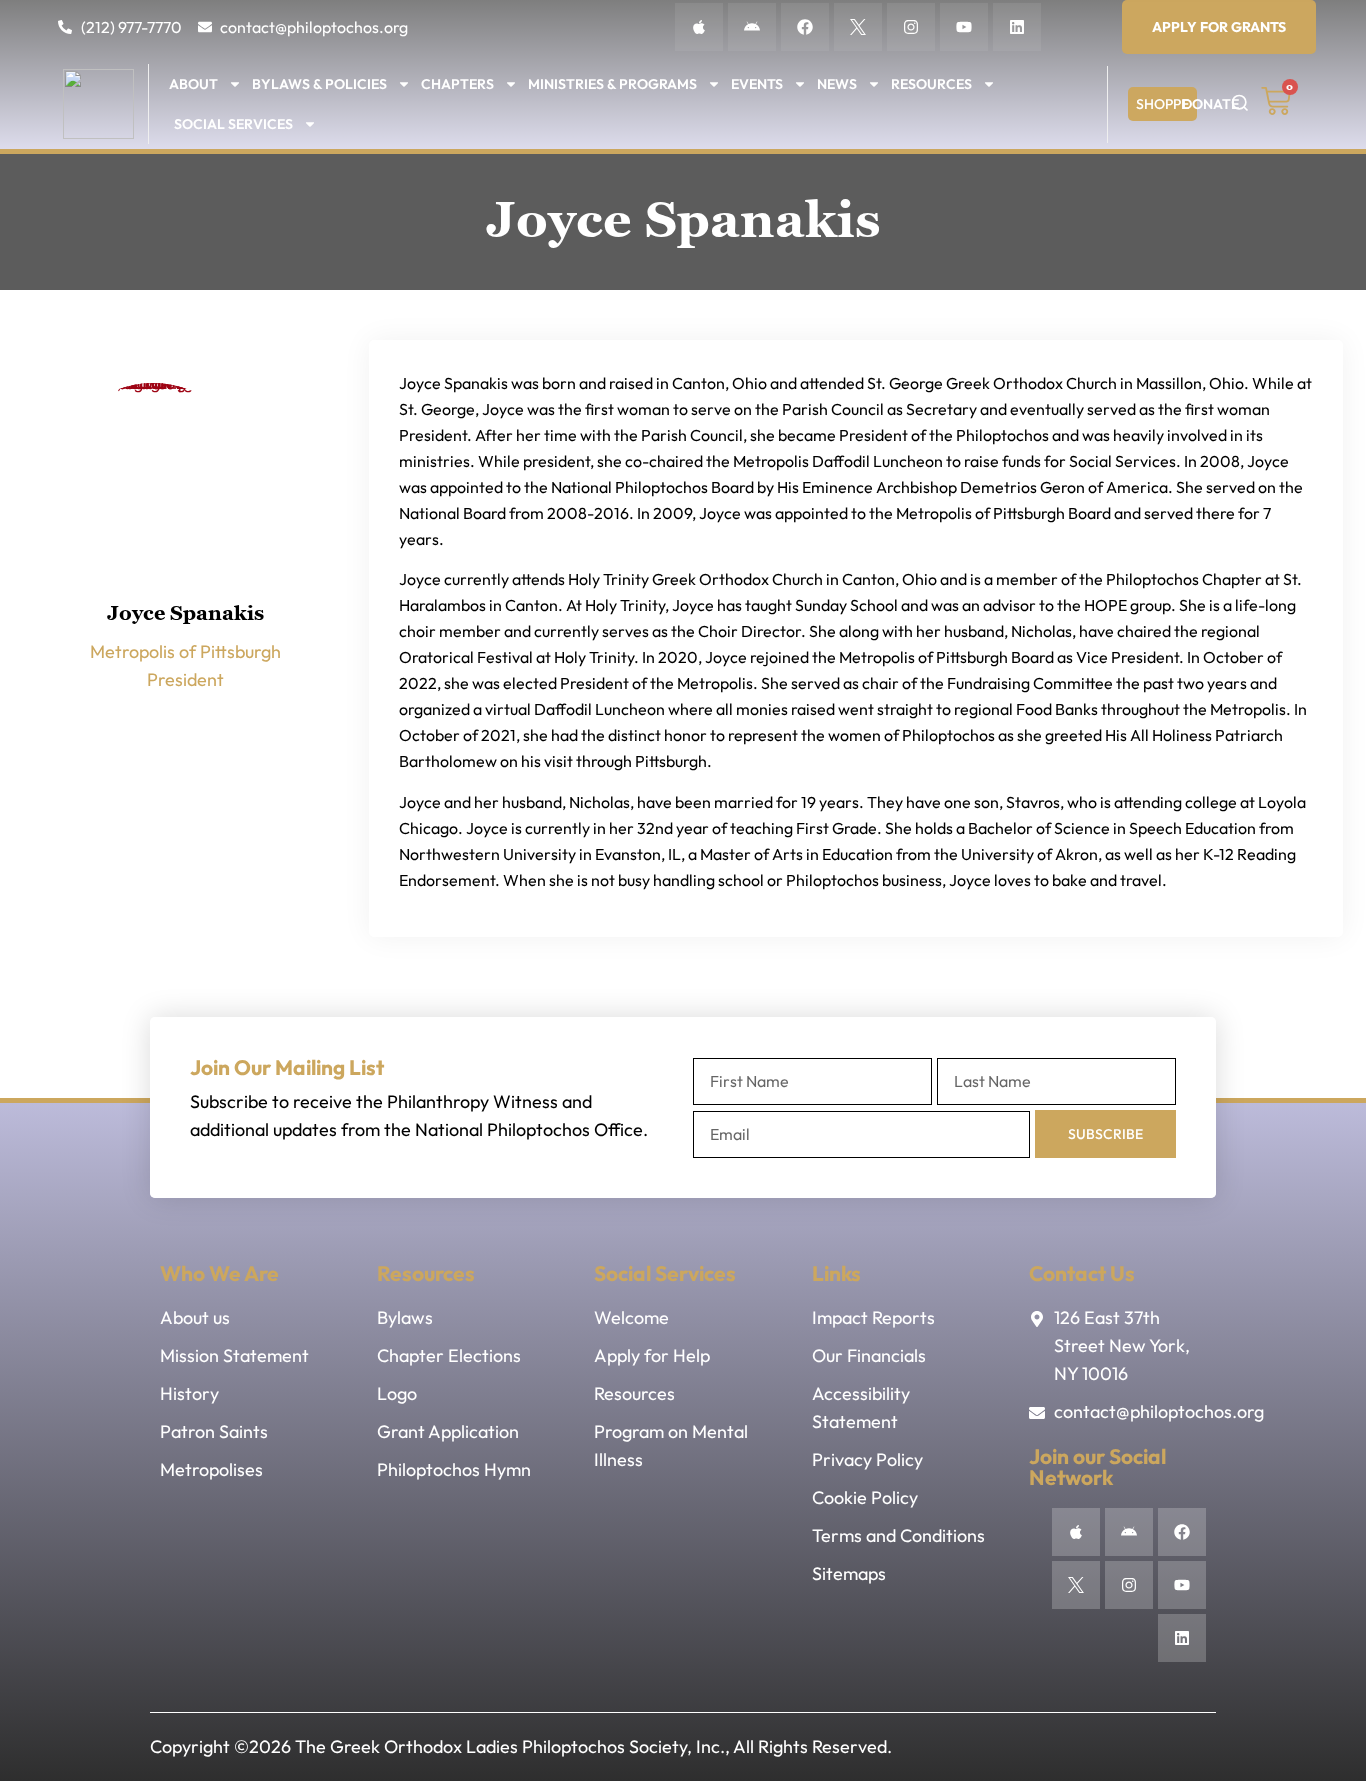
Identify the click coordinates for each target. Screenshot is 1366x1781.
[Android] (752, 27)
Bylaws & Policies (319, 84)
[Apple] (699, 27)
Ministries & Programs (612, 84)
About (193, 84)
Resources (931, 84)
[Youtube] (964, 27)
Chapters (457, 84)
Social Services (233, 124)
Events (757, 84)
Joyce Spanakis (185, 613)
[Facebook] (805, 27)
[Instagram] (911, 27)
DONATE (1210, 104)
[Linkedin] (1017, 27)
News (837, 84)
